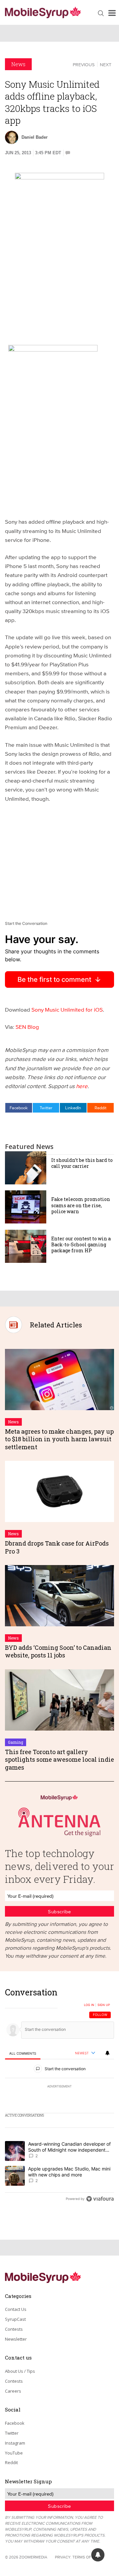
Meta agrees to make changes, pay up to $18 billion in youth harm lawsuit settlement (59, 1439)
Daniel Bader (35, 137)
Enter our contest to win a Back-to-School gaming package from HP (81, 1244)
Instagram (15, 2443)
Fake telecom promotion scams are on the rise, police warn (81, 1205)
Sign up (104, 2005)
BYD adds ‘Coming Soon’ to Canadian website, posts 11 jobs (58, 1651)
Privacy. (63, 2557)
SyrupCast (15, 2319)
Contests (14, 2329)
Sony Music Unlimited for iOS (67, 1009)
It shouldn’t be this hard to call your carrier (82, 1163)
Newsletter (16, 2339)
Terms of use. (86, 2557)
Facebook (19, 1108)
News (18, 64)
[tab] (23, 2053)
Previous (84, 65)
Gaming (16, 1742)
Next (106, 65)
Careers (13, 2391)
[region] (59, 2097)
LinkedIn (73, 1108)
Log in (89, 2005)
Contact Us (16, 2309)
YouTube (14, 2453)
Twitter (46, 1108)
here (82, 1086)
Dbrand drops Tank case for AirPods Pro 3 (57, 1547)
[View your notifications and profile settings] (107, 2053)
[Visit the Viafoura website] (100, 2199)
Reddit (100, 1108)
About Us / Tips (20, 2371)
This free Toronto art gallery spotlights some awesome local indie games (59, 1760)
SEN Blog (27, 1027)
